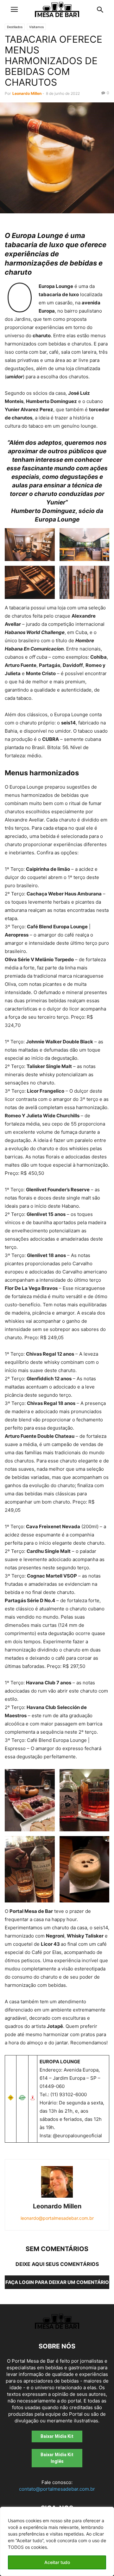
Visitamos (36, 27)
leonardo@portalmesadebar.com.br (57, 2218)
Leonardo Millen (27, 93)
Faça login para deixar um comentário (57, 2282)
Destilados (15, 27)
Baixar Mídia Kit (57, 2436)
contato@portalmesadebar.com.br (57, 2489)
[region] (57, 2541)
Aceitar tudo (57, 2562)
